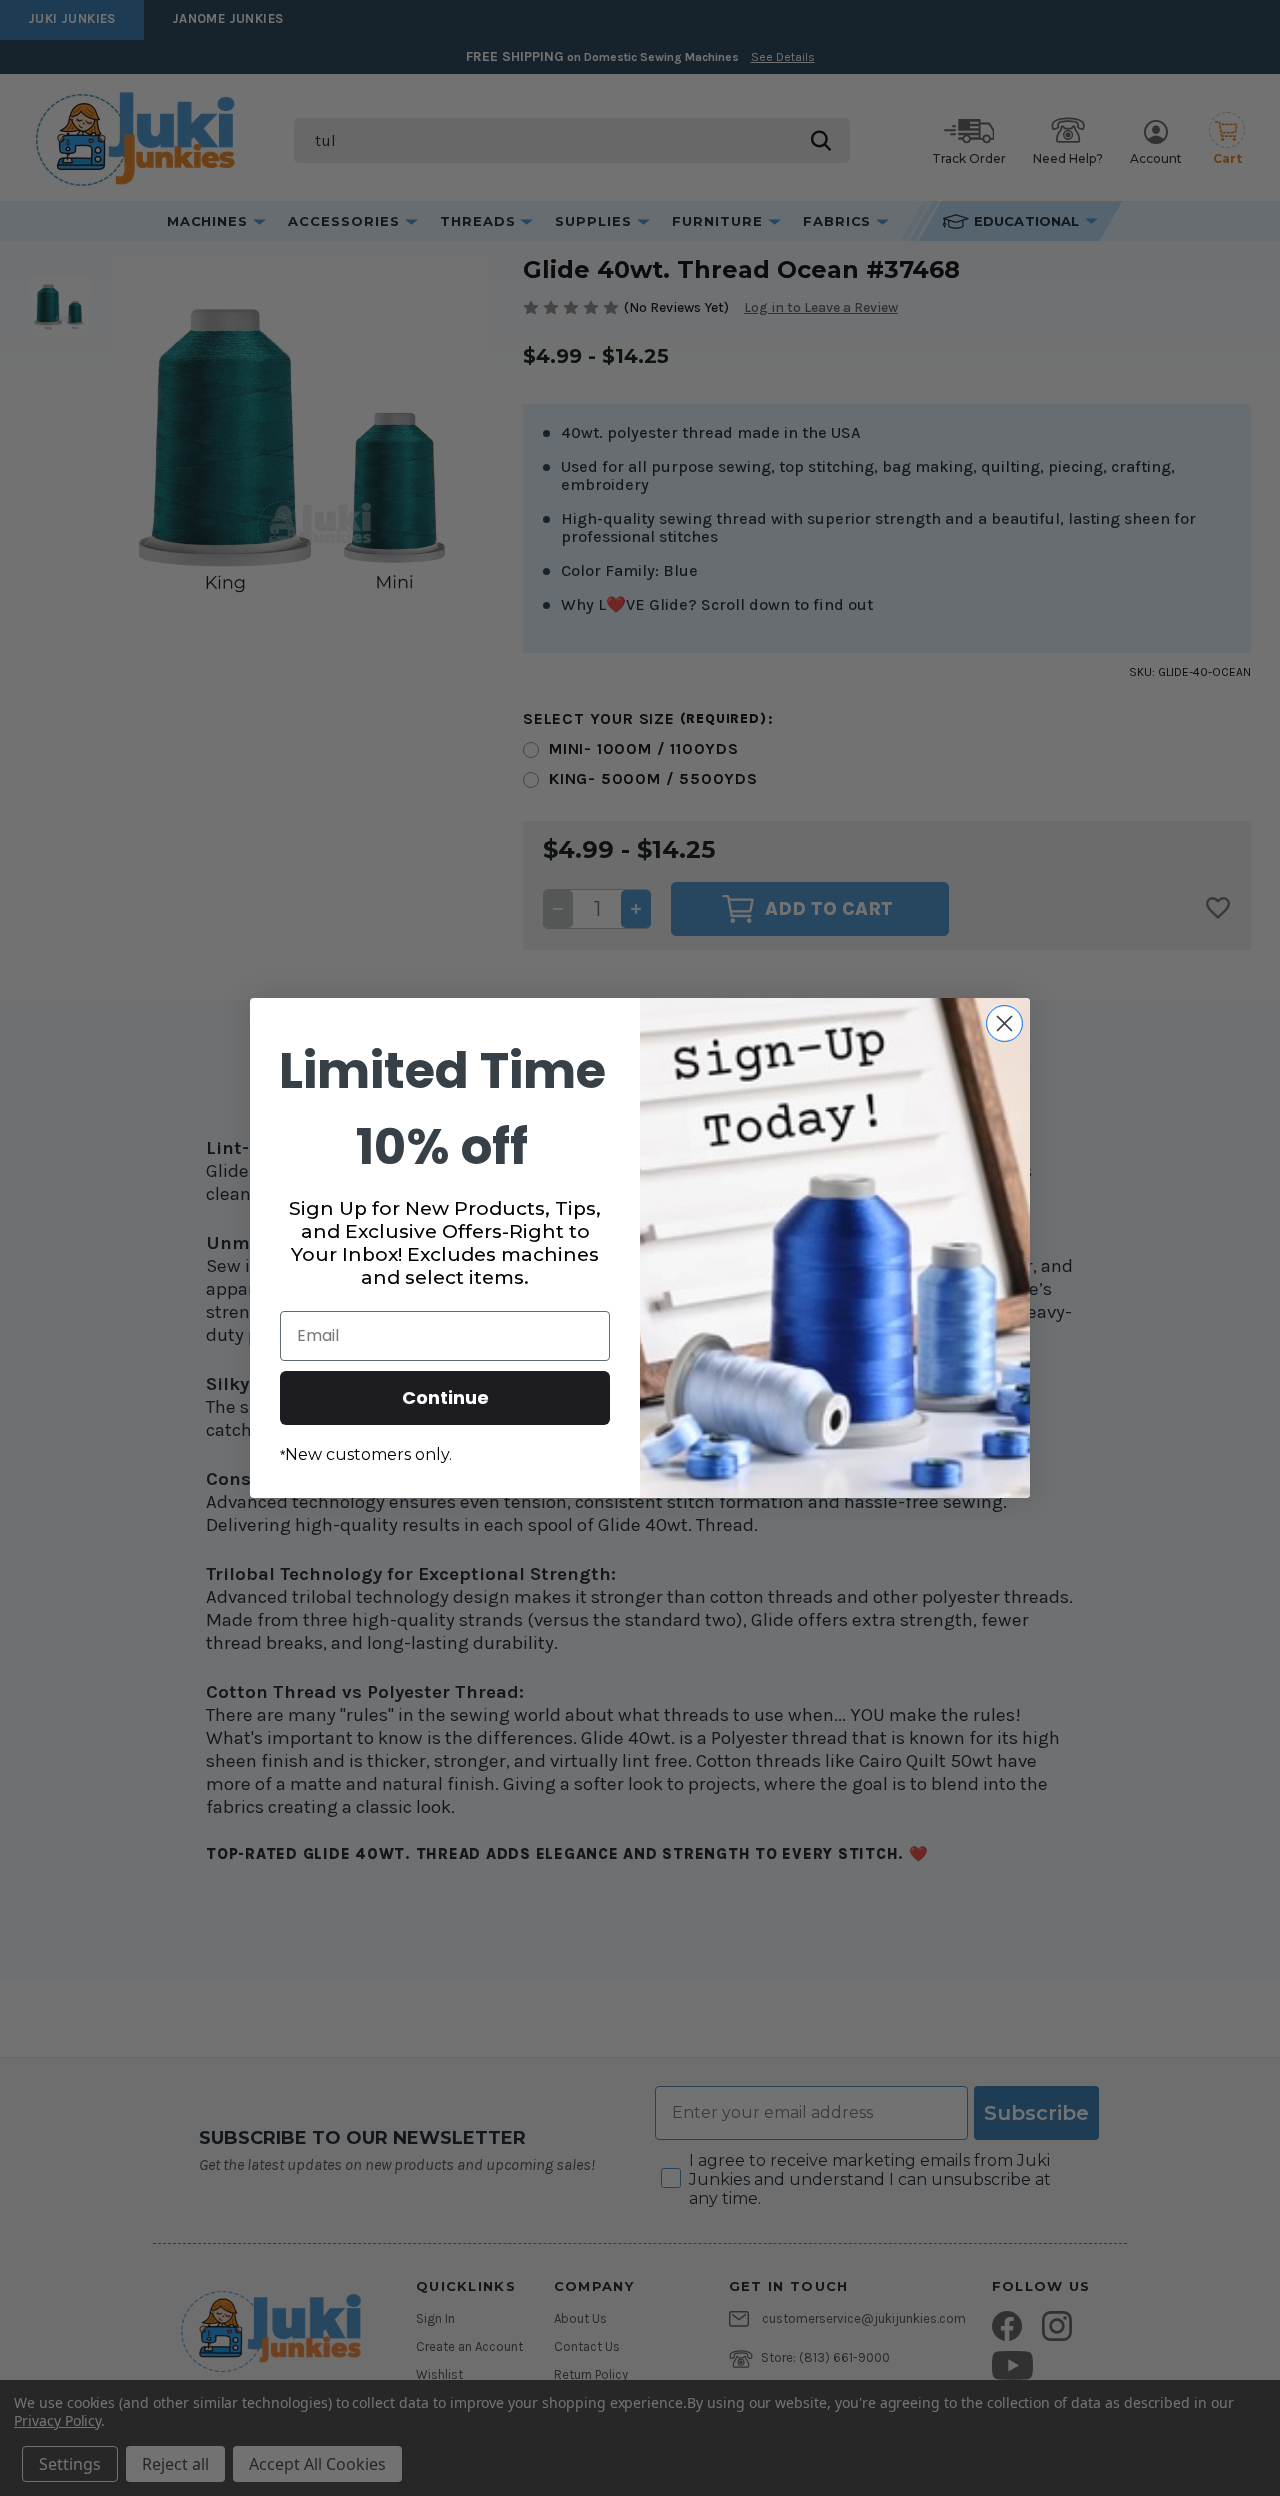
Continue (445, 1397)
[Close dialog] (1004, 1023)
